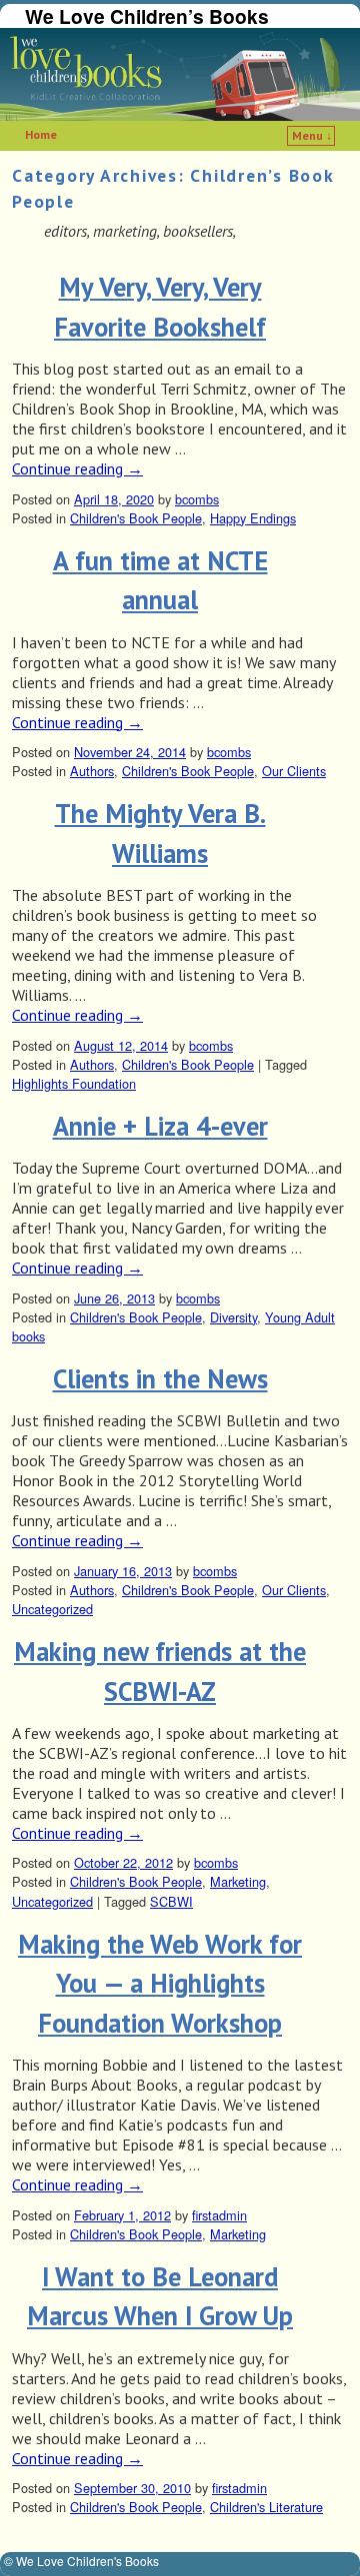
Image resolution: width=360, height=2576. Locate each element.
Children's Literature (266, 2507)
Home (41, 134)
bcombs (197, 499)
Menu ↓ (312, 135)
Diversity (233, 1317)
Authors (92, 771)
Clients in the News (160, 1378)
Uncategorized (52, 1609)
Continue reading (77, 469)
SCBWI (171, 1901)
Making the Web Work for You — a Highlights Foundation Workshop (160, 1983)
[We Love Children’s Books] (180, 75)
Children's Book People (136, 518)
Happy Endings (253, 518)
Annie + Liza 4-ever (160, 1126)
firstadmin (219, 2215)
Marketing (238, 1881)
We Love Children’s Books (147, 16)
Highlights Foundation (74, 1083)
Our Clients (294, 771)
